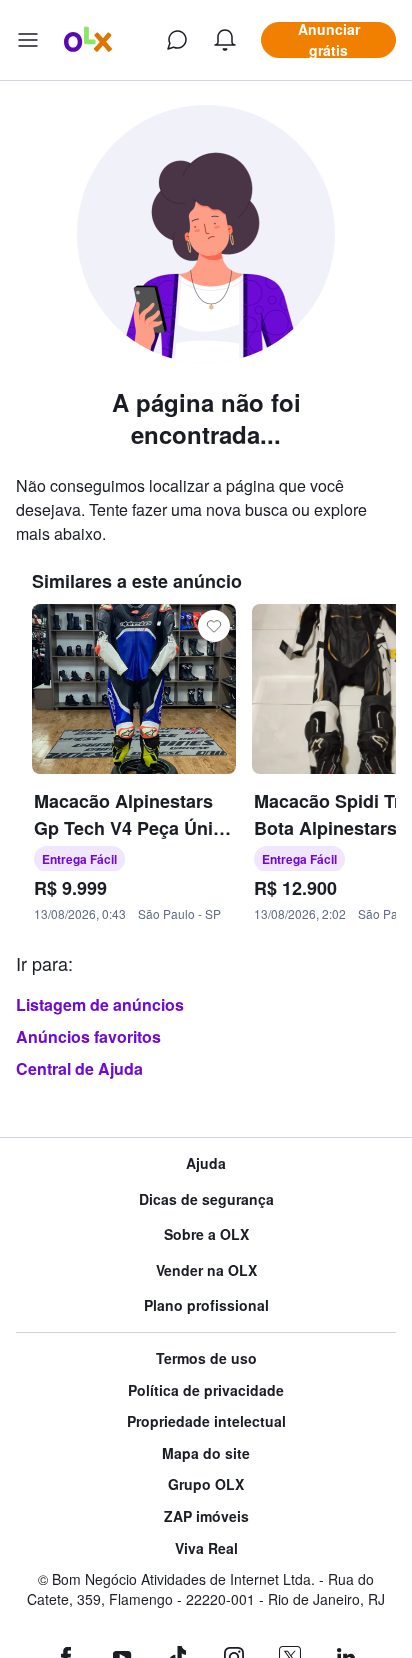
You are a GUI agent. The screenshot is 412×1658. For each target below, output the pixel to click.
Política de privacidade (206, 1390)
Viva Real (206, 1548)
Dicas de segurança (206, 1199)
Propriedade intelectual (206, 1421)
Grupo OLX (206, 1484)
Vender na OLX (206, 1270)
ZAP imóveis (206, 1516)
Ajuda (206, 1163)
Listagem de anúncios (100, 1004)
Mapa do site (206, 1453)
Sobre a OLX (206, 1234)
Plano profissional (206, 1305)
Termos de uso (206, 1358)
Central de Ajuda (79, 1068)
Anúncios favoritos (88, 1036)
